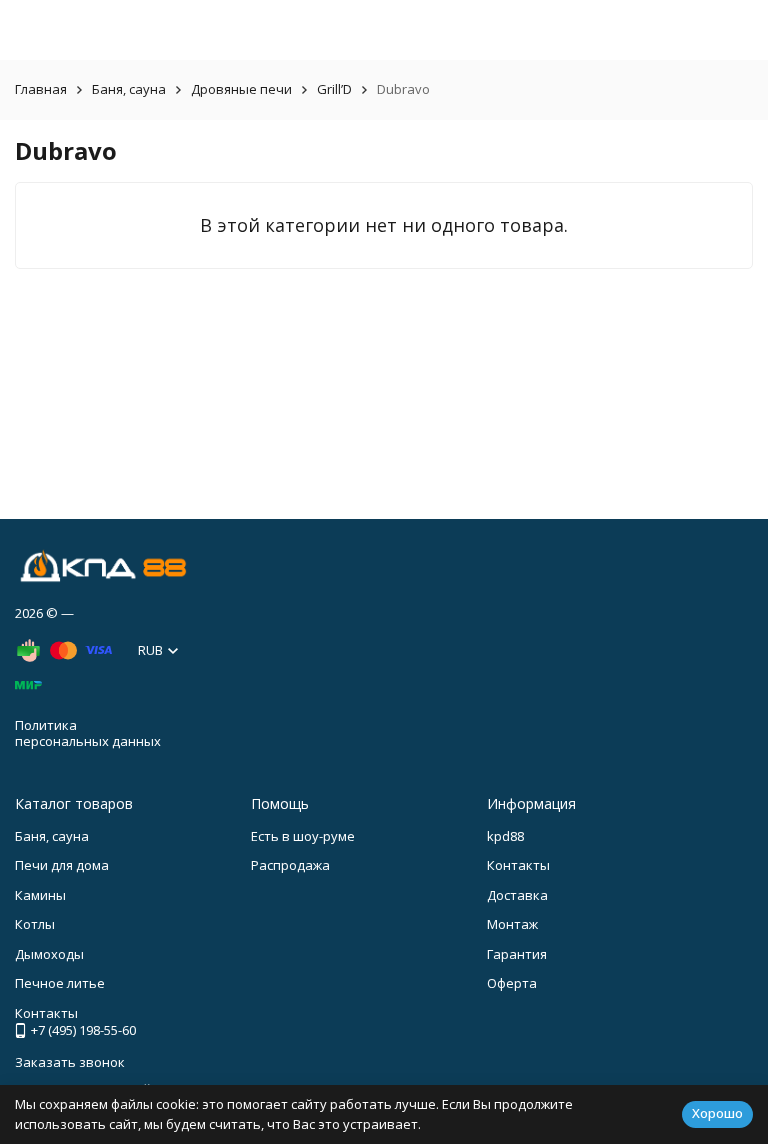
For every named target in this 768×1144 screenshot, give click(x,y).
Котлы (35, 924)
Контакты (518, 865)
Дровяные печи (241, 89)
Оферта (512, 983)
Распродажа (290, 865)
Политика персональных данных (88, 733)
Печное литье (60, 983)
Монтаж (512, 924)
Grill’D (334, 89)
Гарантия (517, 954)
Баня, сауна (129, 89)
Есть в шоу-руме (303, 836)
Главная (41, 89)
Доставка (517, 895)
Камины (40, 895)
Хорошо (717, 1113)
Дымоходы (49, 954)
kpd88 (505, 836)
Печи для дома (62, 865)
